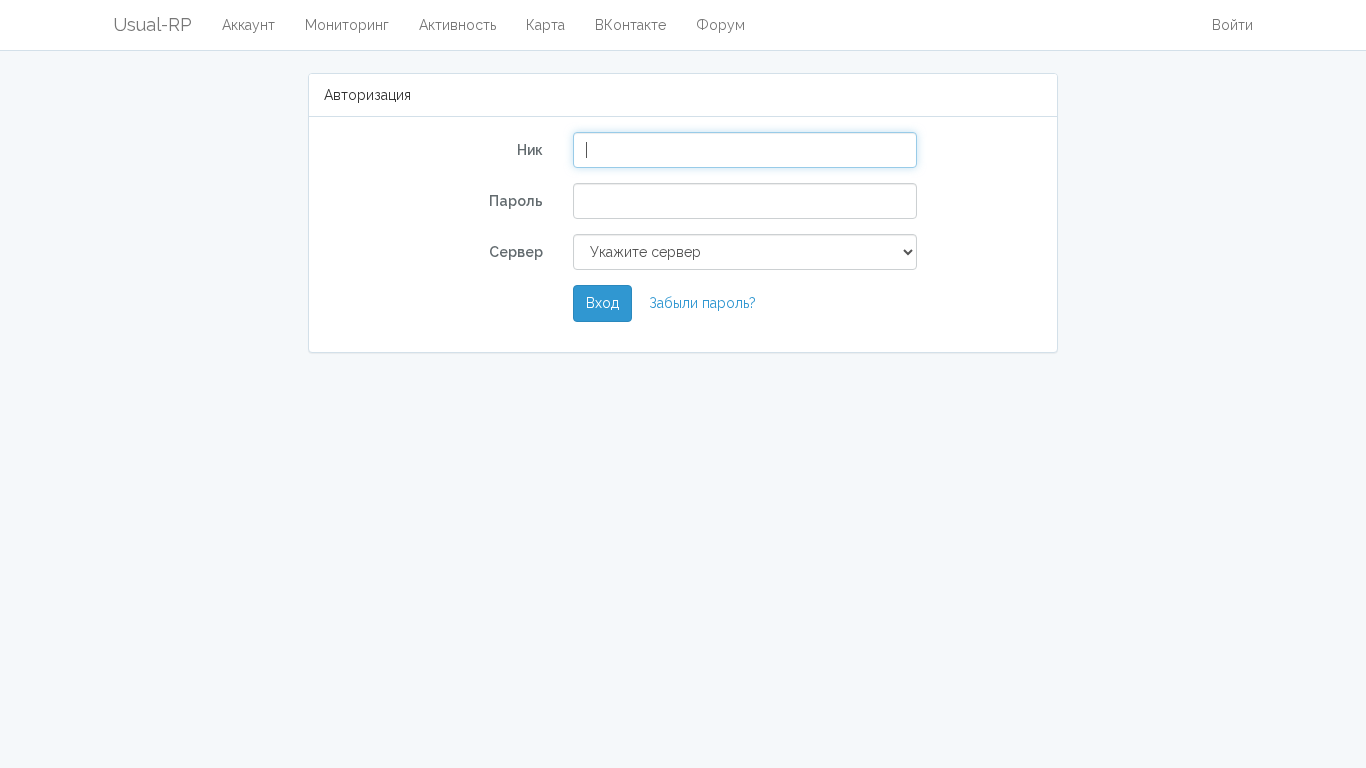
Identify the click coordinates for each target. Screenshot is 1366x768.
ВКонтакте (630, 25)
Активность (457, 25)
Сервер (516, 252)
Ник (530, 150)
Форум (720, 25)
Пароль (516, 201)
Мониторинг (347, 25)
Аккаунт (248, 25)
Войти (1232, 25)
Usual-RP (152, 24)
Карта (545, 25)
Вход (602, 303)
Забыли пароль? (702, 303)
